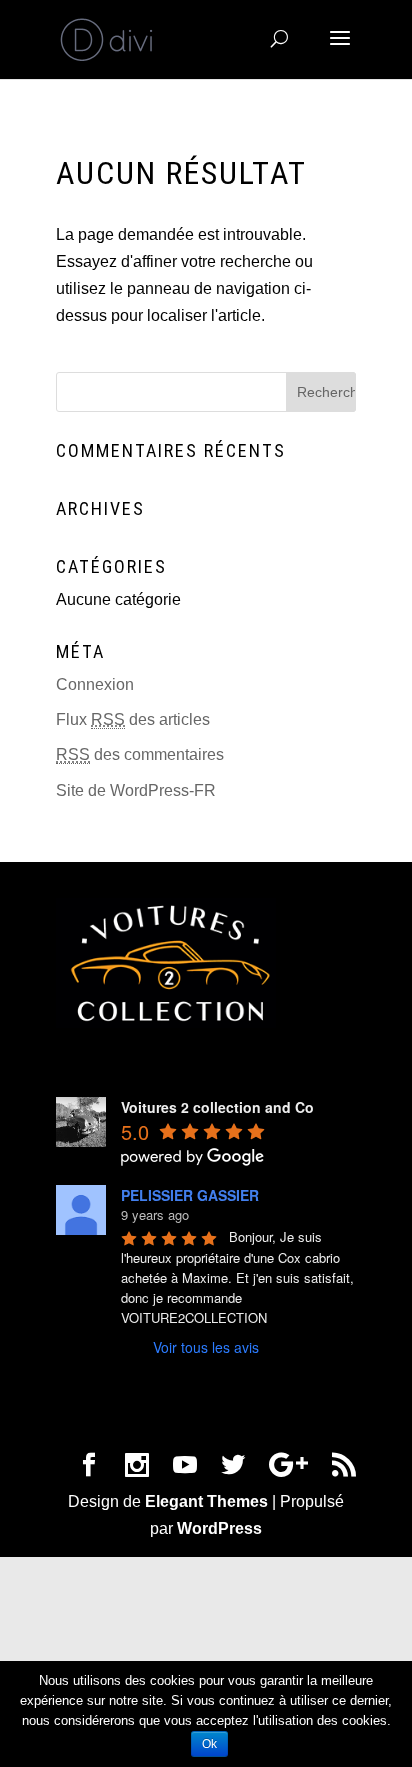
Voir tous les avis (206, 1347)
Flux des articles (133, 719)
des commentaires (140, 754)
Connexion (95, 684)
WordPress (219, 1528)
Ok (209, 1744)
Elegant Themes (206, 1501)
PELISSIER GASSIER (190, 1195)
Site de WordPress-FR (136, 790)
